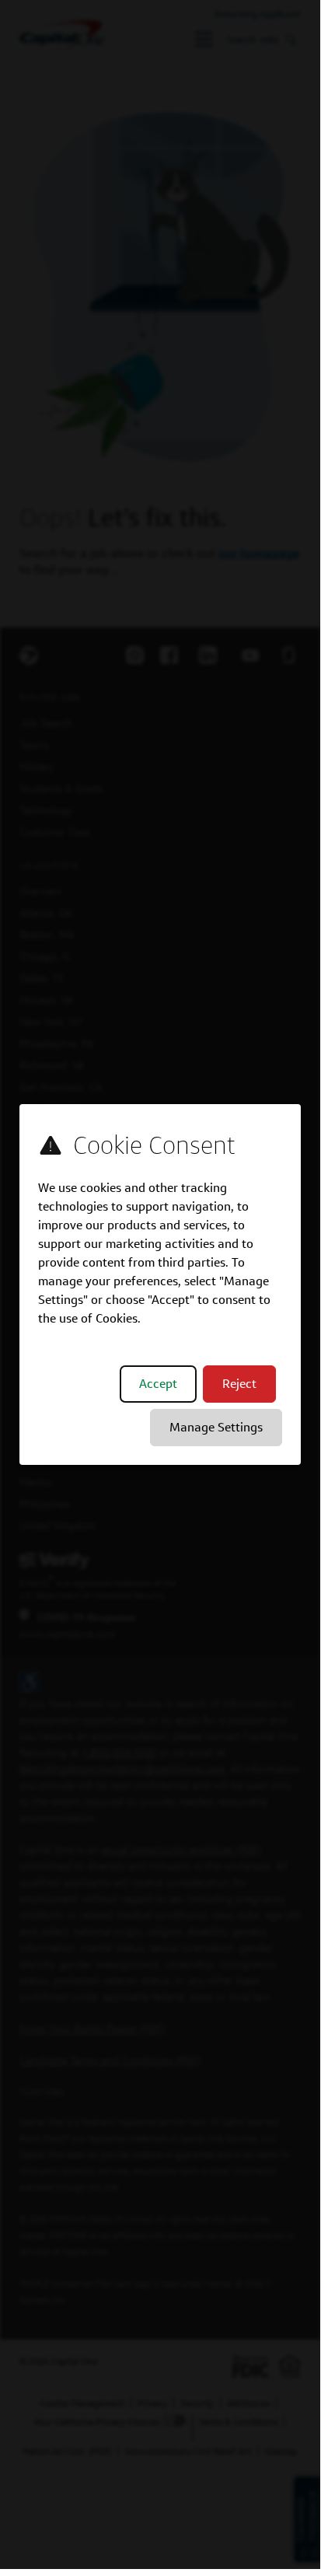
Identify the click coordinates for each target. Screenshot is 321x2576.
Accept (158, 1384)
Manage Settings (216, 1427)
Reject (239, 1384)
